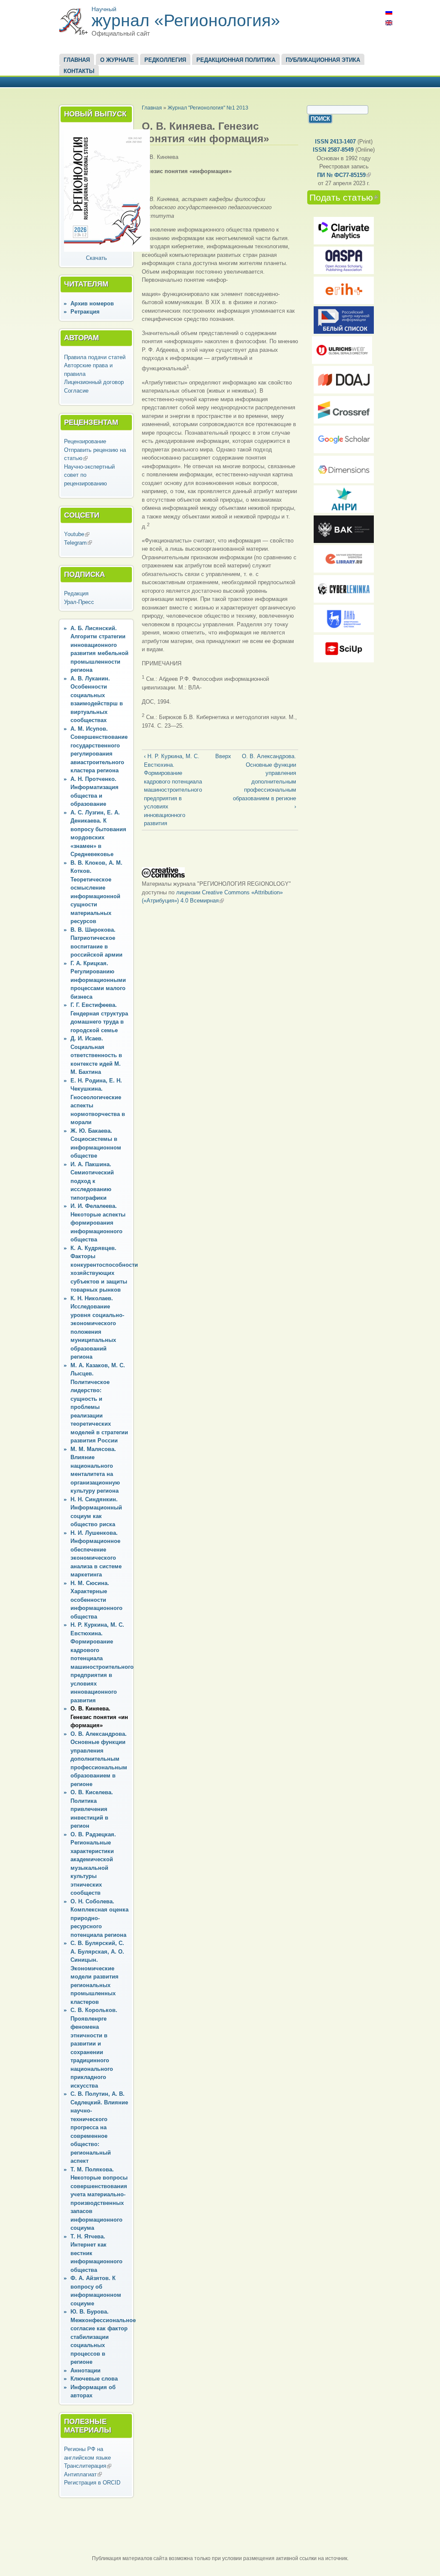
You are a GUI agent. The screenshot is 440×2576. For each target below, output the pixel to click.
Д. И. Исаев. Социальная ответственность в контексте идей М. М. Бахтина (96, 1055)
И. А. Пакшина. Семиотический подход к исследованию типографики (92, 1181)
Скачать (96, 258)
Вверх (218, 756)
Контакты (79, 71)
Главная (77, 60)
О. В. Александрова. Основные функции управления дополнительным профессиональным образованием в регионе (99, 1759)
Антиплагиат (83, 2474)
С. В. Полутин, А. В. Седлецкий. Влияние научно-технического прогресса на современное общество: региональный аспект (99, 2127)
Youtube (77, 534)
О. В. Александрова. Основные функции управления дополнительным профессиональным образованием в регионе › (264, 781)
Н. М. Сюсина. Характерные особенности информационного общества (96, 1600)
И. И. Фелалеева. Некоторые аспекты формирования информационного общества (98, 1223)
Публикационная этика (323, 60)
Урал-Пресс (79, 602)
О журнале (117, 60)
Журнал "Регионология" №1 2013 (208, 108)
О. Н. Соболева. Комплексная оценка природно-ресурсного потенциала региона (99, 1918)
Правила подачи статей (95, 357)
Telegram (78, 543)
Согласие (76, 391)
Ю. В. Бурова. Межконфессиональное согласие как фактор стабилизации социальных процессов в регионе (103, 2337)
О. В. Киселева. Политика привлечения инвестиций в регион (92, 1809)
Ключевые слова (94, 2379)
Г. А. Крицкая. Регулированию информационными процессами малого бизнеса (98, 980)
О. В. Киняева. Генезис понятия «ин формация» (99, 1717)
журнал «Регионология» (186, 20)
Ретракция (85, 312)
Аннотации (86, 2370)
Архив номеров (92, 303)
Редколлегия (165, 60)
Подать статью (345, 198)
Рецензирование (85, 441)
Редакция (76, 593)
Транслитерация (88, 2466)
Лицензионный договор (94, 382)
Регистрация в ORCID (92, 2483)
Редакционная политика (236, 60)
